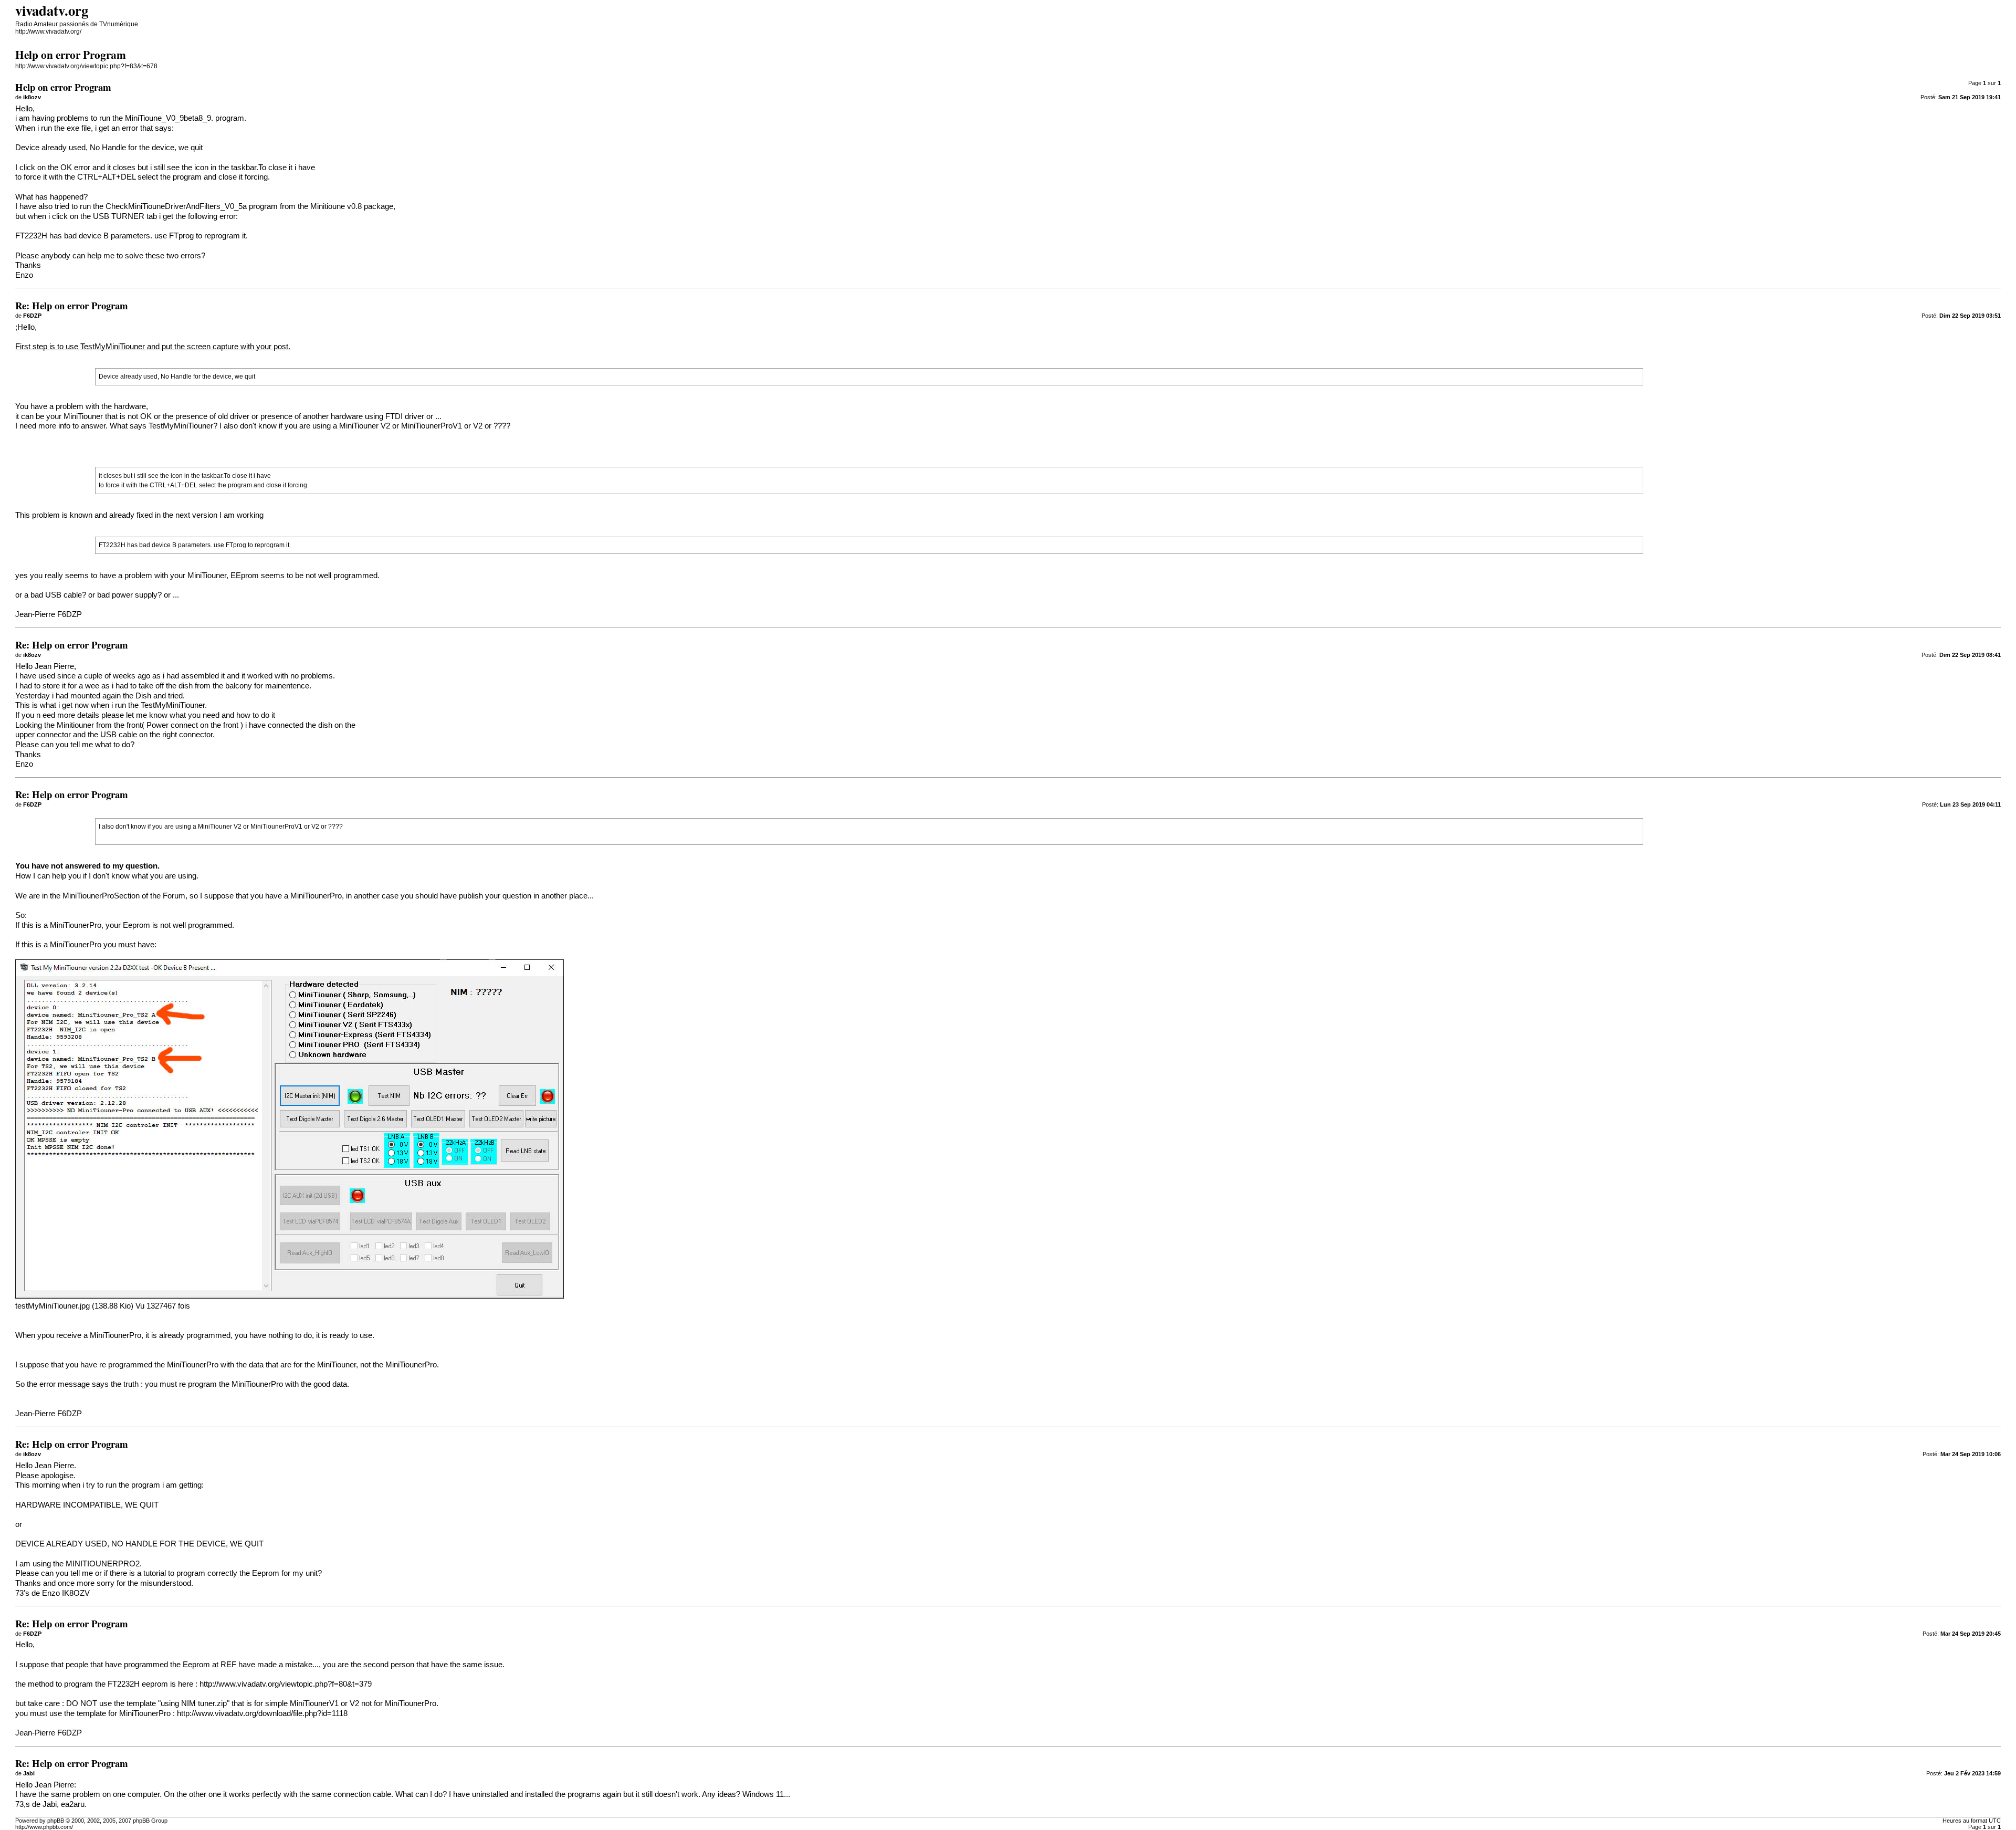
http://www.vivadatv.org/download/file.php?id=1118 (262, 1713)
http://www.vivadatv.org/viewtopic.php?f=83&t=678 (86, 66)
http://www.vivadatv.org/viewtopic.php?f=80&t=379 (286, 1684)
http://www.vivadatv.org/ (48, 32)
